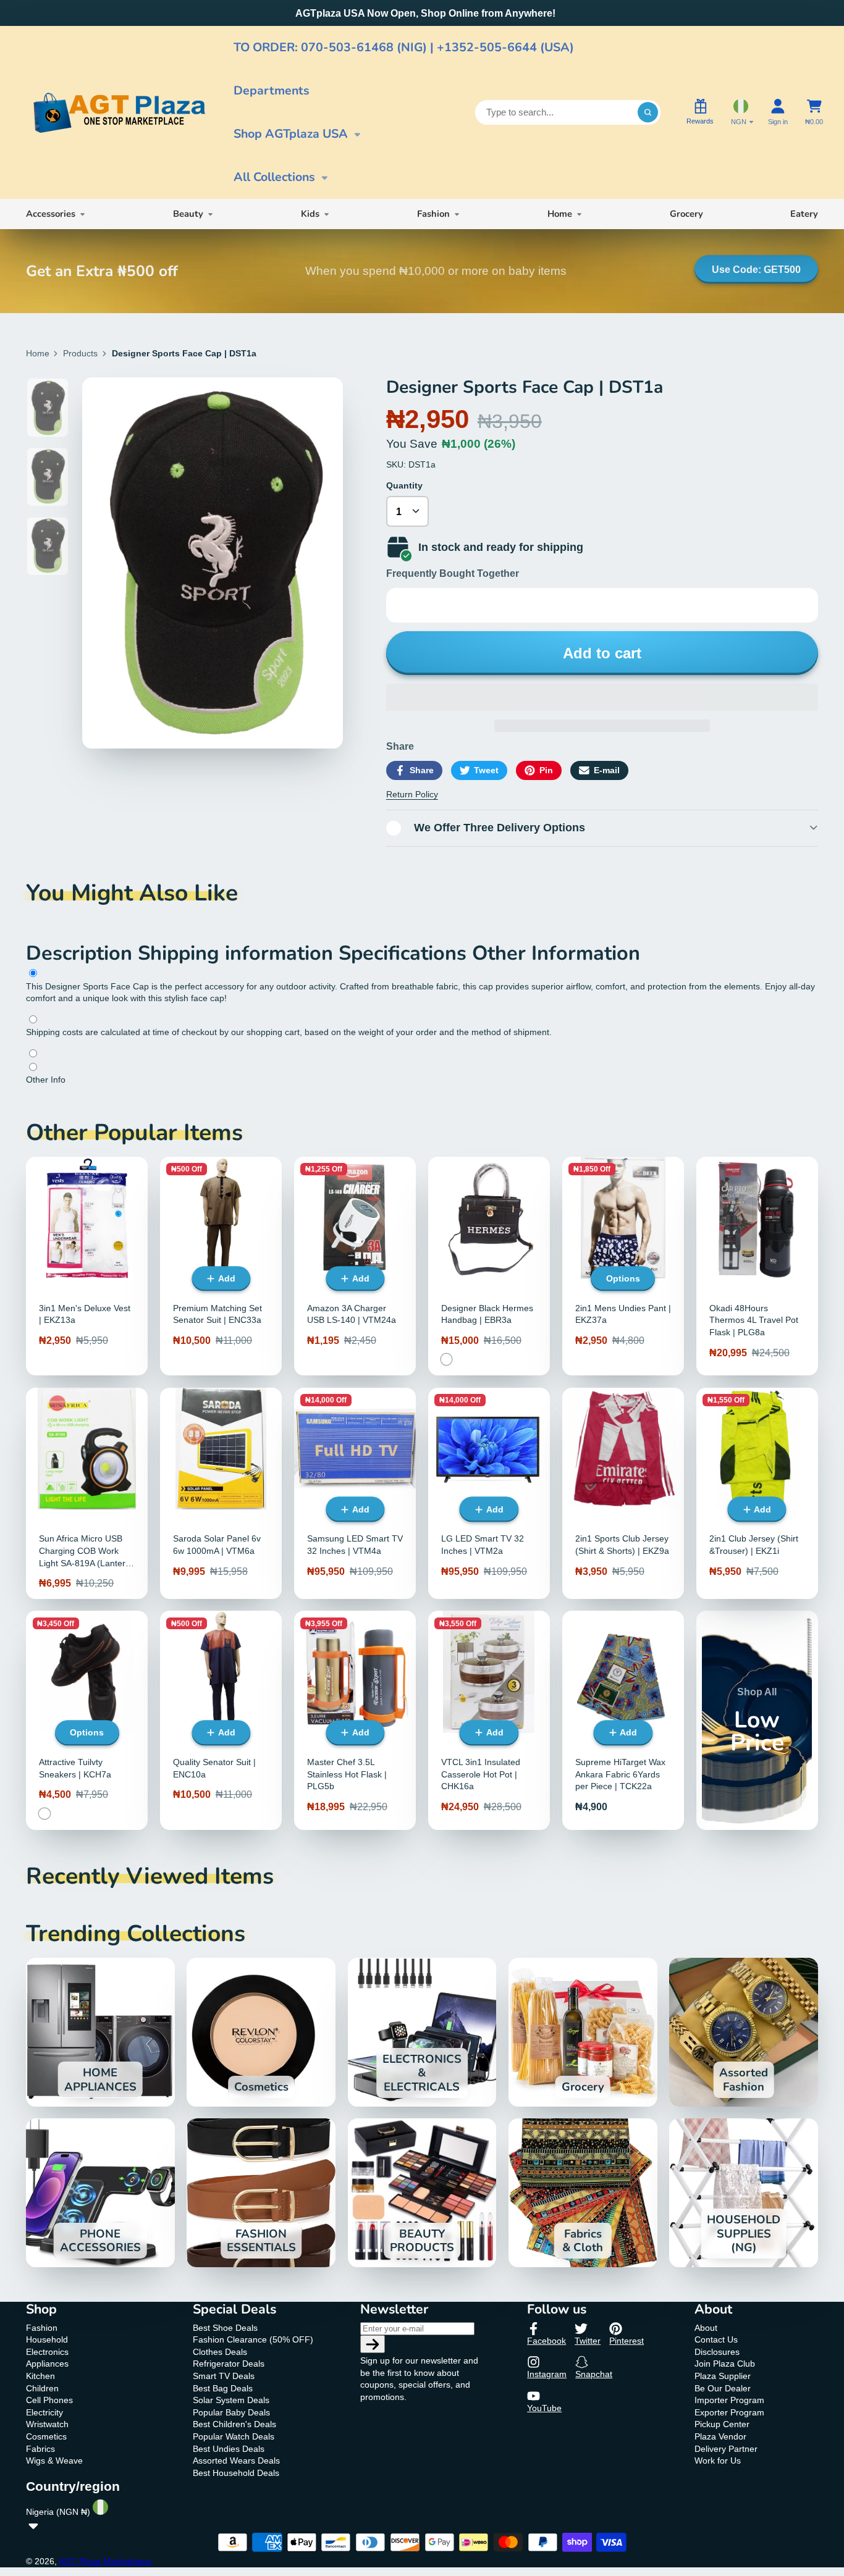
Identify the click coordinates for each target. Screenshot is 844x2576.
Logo (119, 113)
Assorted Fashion (744, 2032)
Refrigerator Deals (229, 2364)
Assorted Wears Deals (236, 2461)
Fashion (433, 214)
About (706, 2328)
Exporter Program (729, 2412)
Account (778, 112)
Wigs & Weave (54, 2461)
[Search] (648, 112)
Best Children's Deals (234, 2424)
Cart (814, 112)
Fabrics (40, 2449)
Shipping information (238, 953)
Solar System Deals (231, 2400)
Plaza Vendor (720, 2436)
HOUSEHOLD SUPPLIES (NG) (744, 2193)
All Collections (274, 177)
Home (560, 214)
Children (42, 2388)
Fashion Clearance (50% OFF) (253, 2339)
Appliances (47, 2364)
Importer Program (729, 2400)
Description (82, 953)
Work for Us (718, 2461)
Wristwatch (47, 2424)
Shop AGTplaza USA (291, 134)
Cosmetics (261, 2032)
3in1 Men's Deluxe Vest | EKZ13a (87, 1266)
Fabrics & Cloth (583, 2193)
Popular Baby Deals (231, 2412)
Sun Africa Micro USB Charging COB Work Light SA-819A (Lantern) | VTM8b (87, 1493)
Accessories (51, 214)
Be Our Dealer (723, 2388)
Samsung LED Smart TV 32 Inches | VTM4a (355, 1493)
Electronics (47, 2352)
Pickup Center (722, 2424)
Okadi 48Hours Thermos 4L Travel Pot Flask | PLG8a (757, 1266)
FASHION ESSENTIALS (261, 2193)
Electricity (44, 2412)
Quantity (404, 485)
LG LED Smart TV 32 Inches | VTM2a (489, 1493)
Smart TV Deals (224, 2376)
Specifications (405, 953)
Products (80, 353)
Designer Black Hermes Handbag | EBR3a (489, 1266)
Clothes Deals (220, 2352)
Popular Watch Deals (234, 2436)
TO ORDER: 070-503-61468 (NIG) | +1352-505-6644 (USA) (404, 47)
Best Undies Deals (229, 2449)
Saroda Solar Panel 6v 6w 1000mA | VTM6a (221, 1493)
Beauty (188, 214)
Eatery (804, 214)
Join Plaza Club (725, 2364)
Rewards (700, 121)
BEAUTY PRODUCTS (422, 2193)
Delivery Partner (726, 2449)
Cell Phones (49, 2400)
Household (47, 2339)
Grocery (686, 214)
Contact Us (716, 2339)
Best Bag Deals (223, 2388)
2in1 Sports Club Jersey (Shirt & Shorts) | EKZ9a (623, 1493)
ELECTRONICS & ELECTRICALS (422, 2032)
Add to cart (602, 653)
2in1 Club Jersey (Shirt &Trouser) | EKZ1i (757, 1493)
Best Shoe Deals (225, 2328)
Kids (310, 214)
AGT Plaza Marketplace (105, 2561)
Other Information (556, 953)
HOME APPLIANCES (100, 2032)
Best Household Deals (236, 2473)
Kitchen (40, 2376)
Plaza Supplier (723, 2376)
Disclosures (717, 2352)
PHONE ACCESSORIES (100, 2193)
